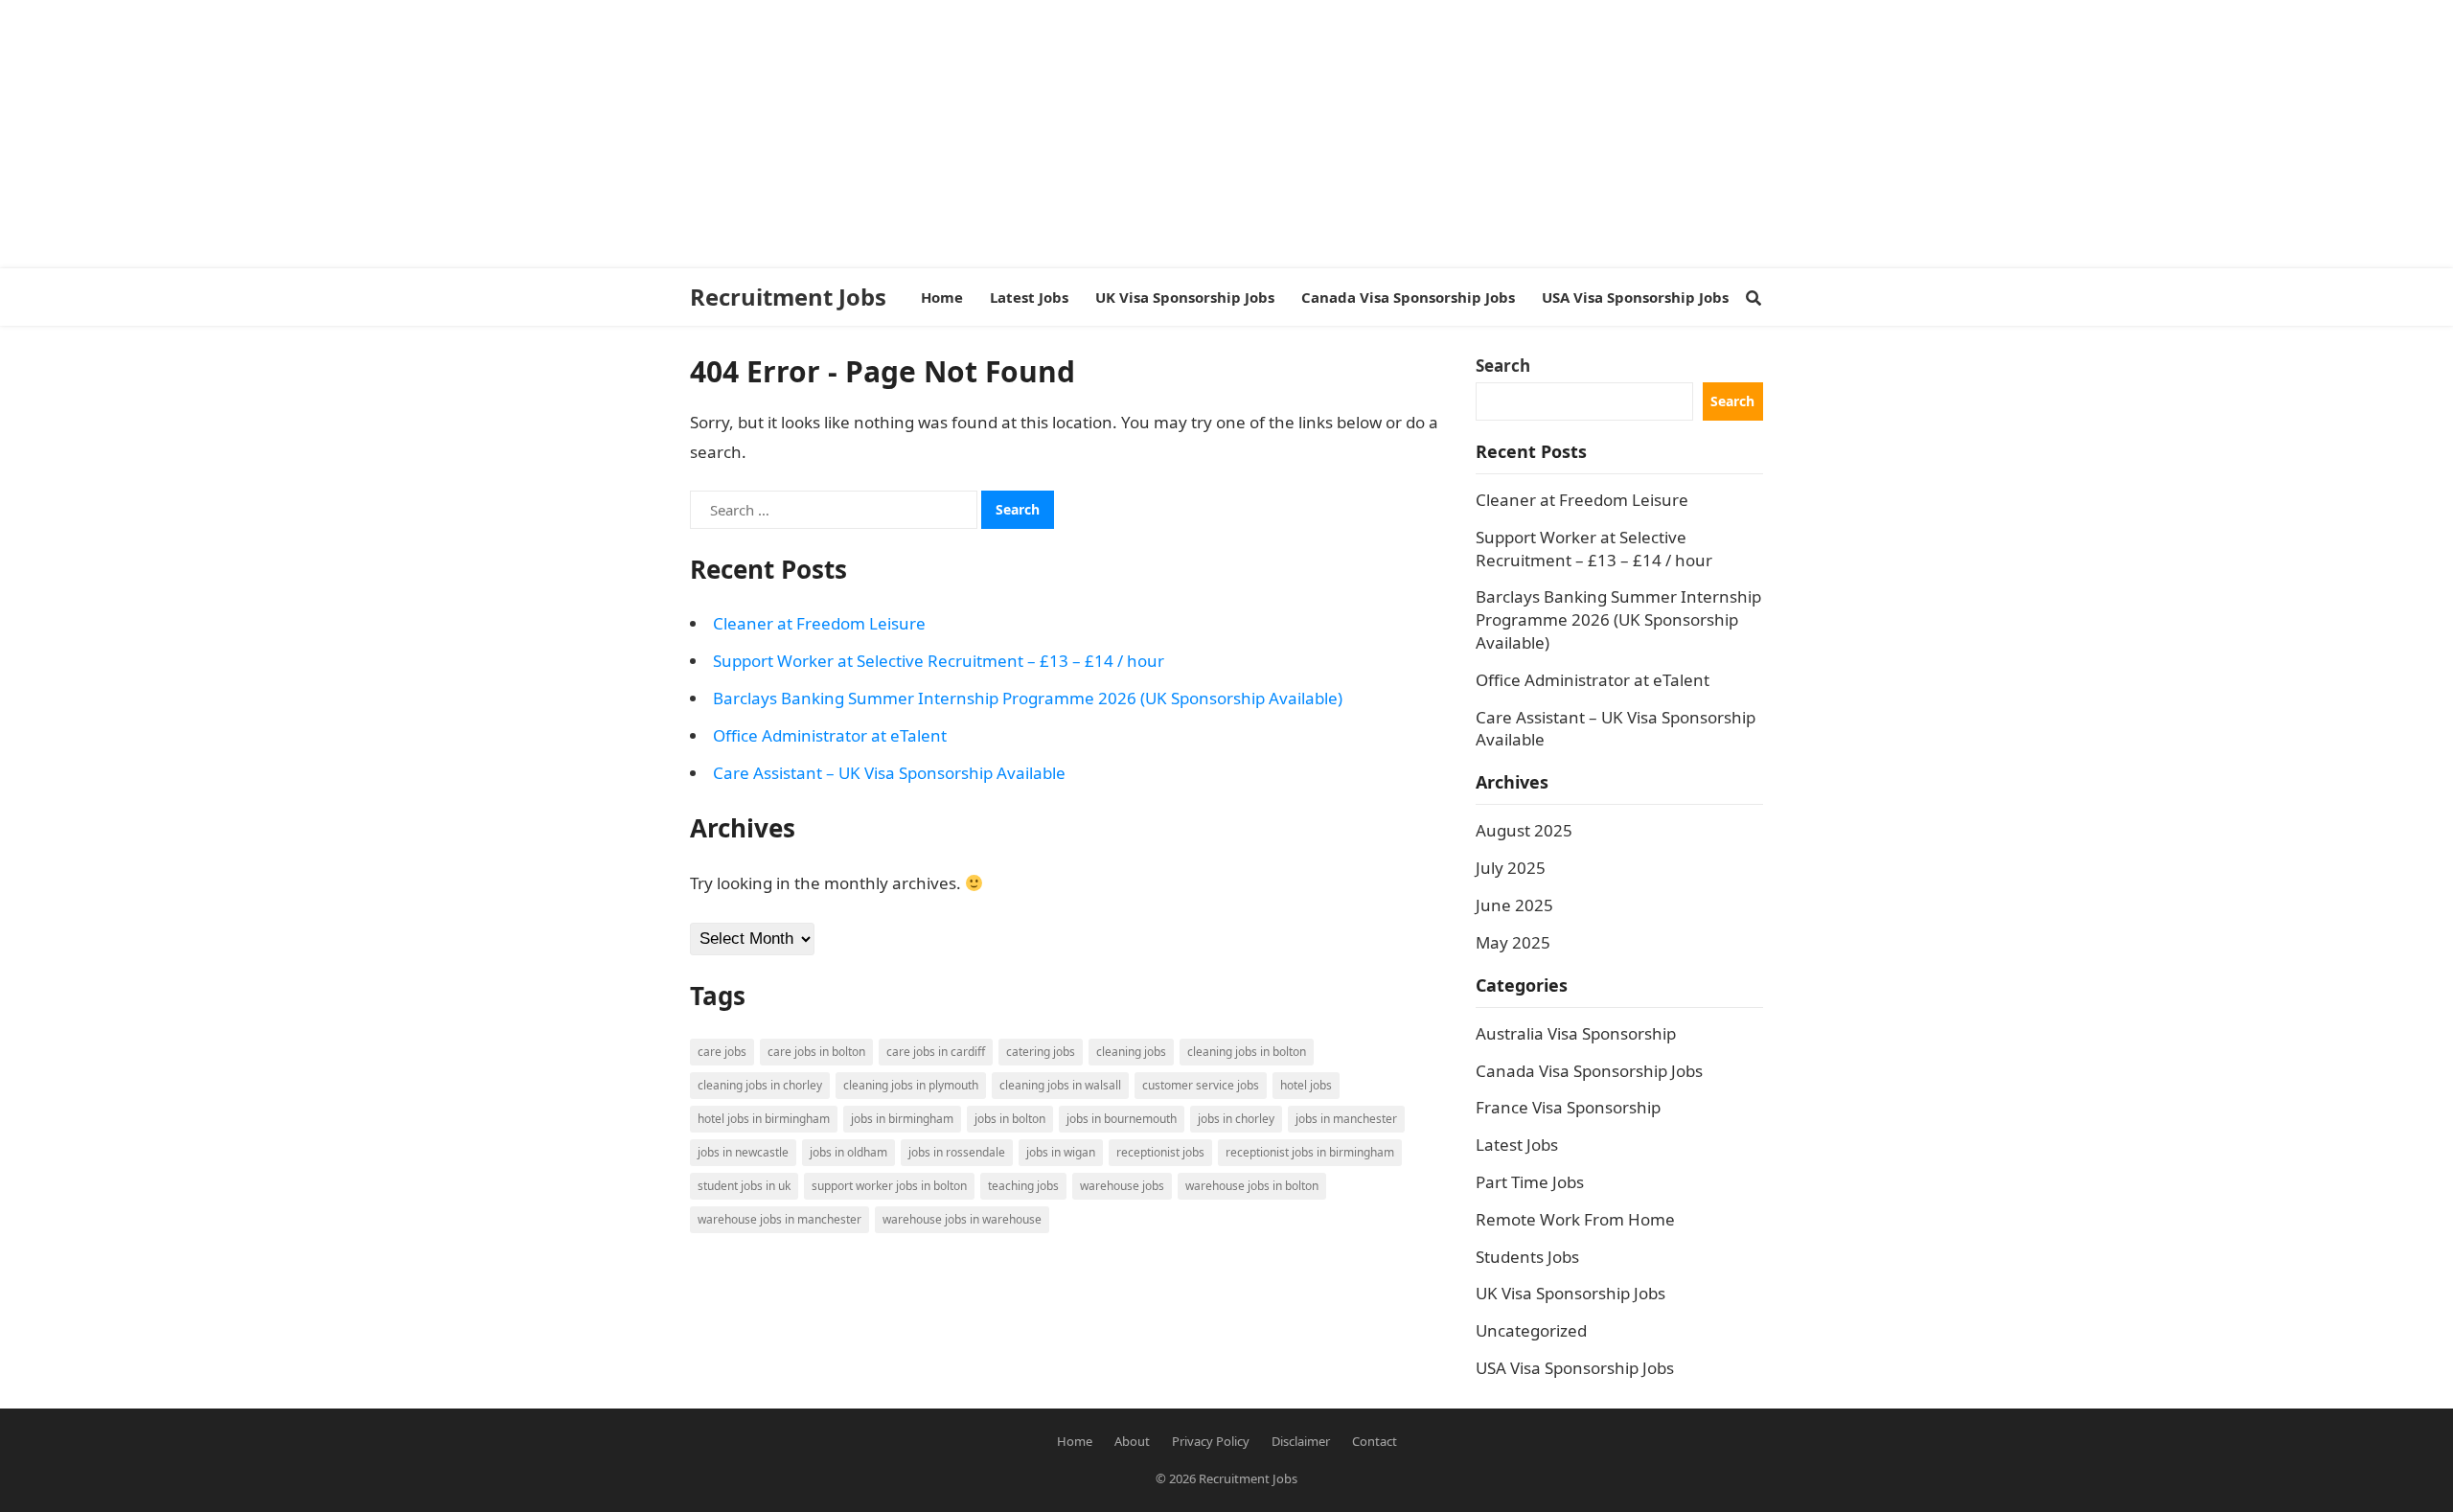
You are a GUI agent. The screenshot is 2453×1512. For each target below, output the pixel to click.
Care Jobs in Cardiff (936, 1052)
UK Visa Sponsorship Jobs (1570, 1293)
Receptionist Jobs (1160, 1152)
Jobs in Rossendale (957, 1152)
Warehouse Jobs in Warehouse (962, 1219)
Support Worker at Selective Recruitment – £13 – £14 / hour (939, 661)
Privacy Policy (1211, 1441)
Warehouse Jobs (1122, 1186)
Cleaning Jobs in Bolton (1247, 1052)
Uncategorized (1531, 1330)
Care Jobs (722, 1052)
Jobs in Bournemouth (1122, 1119)
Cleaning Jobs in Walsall (1060, 1085)
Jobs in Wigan (1061, 1152)
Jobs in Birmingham (902, 1119)
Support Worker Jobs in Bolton (889, 1186)
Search (1503, 366)
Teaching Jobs (1023, 1186)
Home (1075, 1441)
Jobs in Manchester (1346, 1119)
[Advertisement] (575, 134)
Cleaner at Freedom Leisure (819, 623)
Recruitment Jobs (788, 297)
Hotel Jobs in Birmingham (764, 1119)
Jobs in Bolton (1010, 1119)
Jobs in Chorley (1236, 1119)
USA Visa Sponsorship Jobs (1575, 1368)
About (1132, 1441)
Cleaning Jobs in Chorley (760, 1085)
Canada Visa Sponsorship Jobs (1589, 1071)
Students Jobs (1527, 1257)
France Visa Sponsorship (1568, 1107)
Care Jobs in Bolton (816, 1052)
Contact (1375, 1441)
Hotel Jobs (1306, 1085)
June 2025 (1514, 905)
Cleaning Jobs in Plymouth (911, 1085)
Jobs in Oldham (848, 1152)
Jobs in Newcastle (743, 1152)
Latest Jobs (1517, 1145)
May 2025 (1513, 942)
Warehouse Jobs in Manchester (779, 1219)
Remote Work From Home (1575, 1219)
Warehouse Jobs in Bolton (1252, 1186)
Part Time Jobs (1530, 1182)
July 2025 (1511, 868)
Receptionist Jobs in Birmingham (1310, 1152)
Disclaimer (1301, 1441)
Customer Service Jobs (1201, 1085)
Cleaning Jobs (1131, 1052)
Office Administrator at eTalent (830, 735)
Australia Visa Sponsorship (1576, 1033)
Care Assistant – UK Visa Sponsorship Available (889, 773)
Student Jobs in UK (744, 1186)
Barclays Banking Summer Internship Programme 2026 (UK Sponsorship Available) (1028, 698)
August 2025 (1524, 830)
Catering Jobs (1041, 1052)
